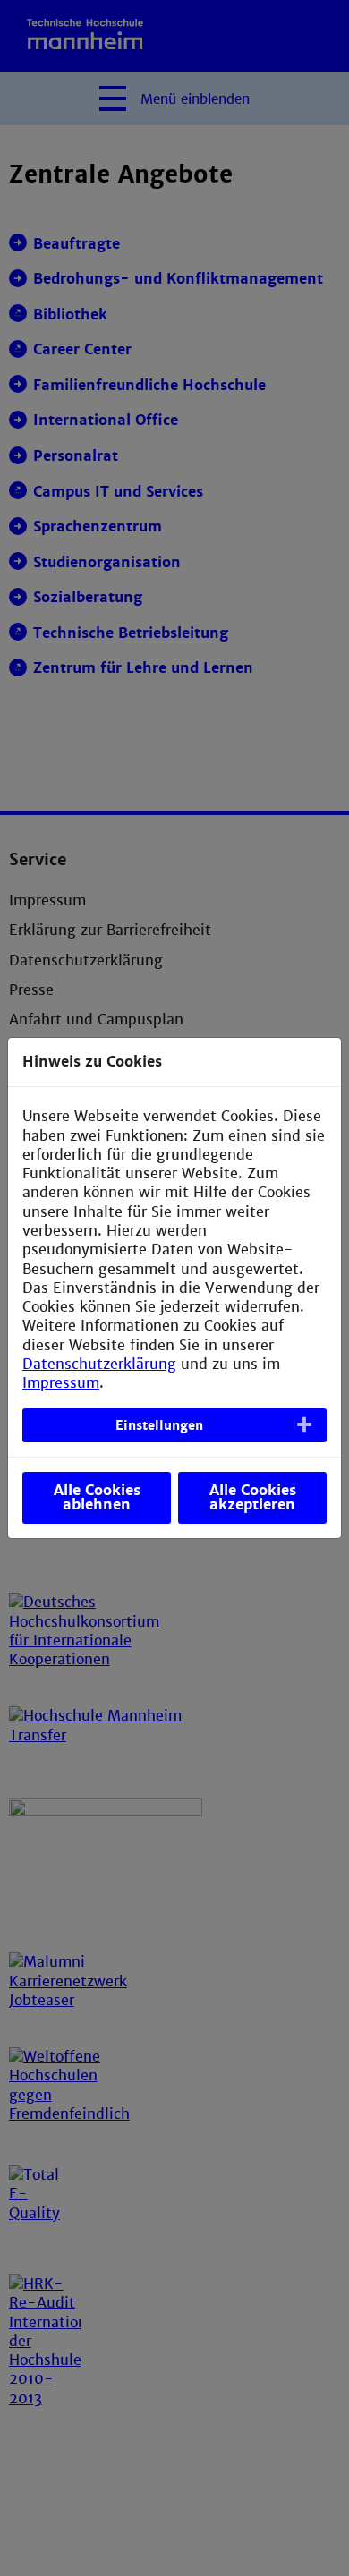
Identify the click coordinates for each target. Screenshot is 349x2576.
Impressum (61, 1383)
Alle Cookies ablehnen (97, 1497)
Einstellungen (159, 1425)
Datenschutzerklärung (99, 1364)
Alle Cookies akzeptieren (253, 1497)
